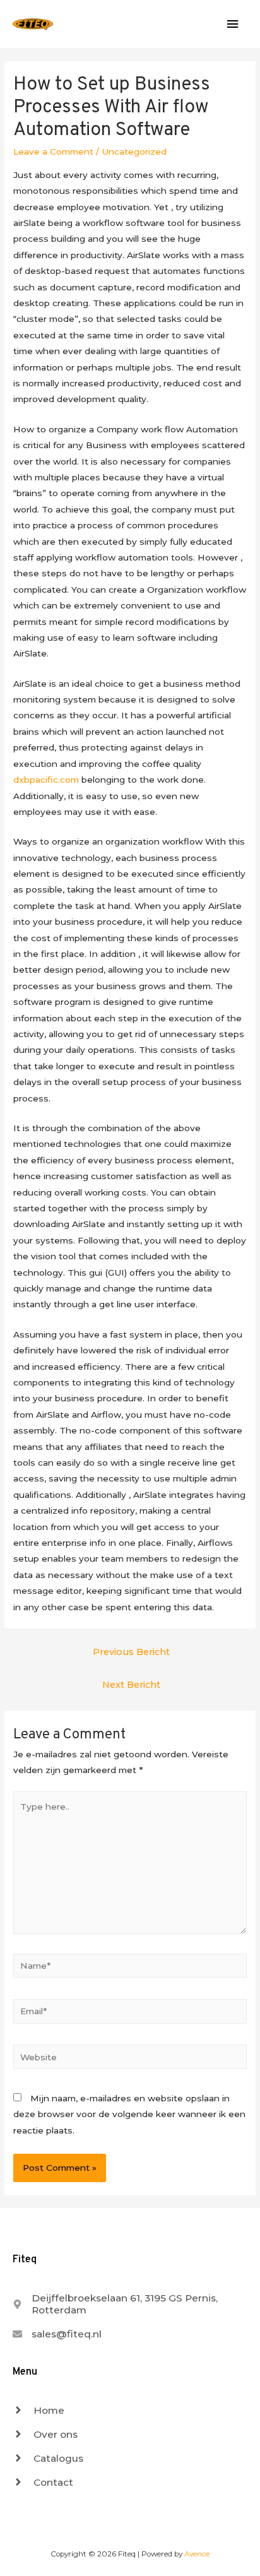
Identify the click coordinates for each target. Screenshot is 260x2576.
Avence (197, 2554)
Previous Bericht (131, 1652)
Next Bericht (131, 1685)
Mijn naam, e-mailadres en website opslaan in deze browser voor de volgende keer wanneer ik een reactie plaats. (129, 2114)
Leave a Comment (53, 151)
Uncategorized (134, 151)
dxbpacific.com (46, 780)
